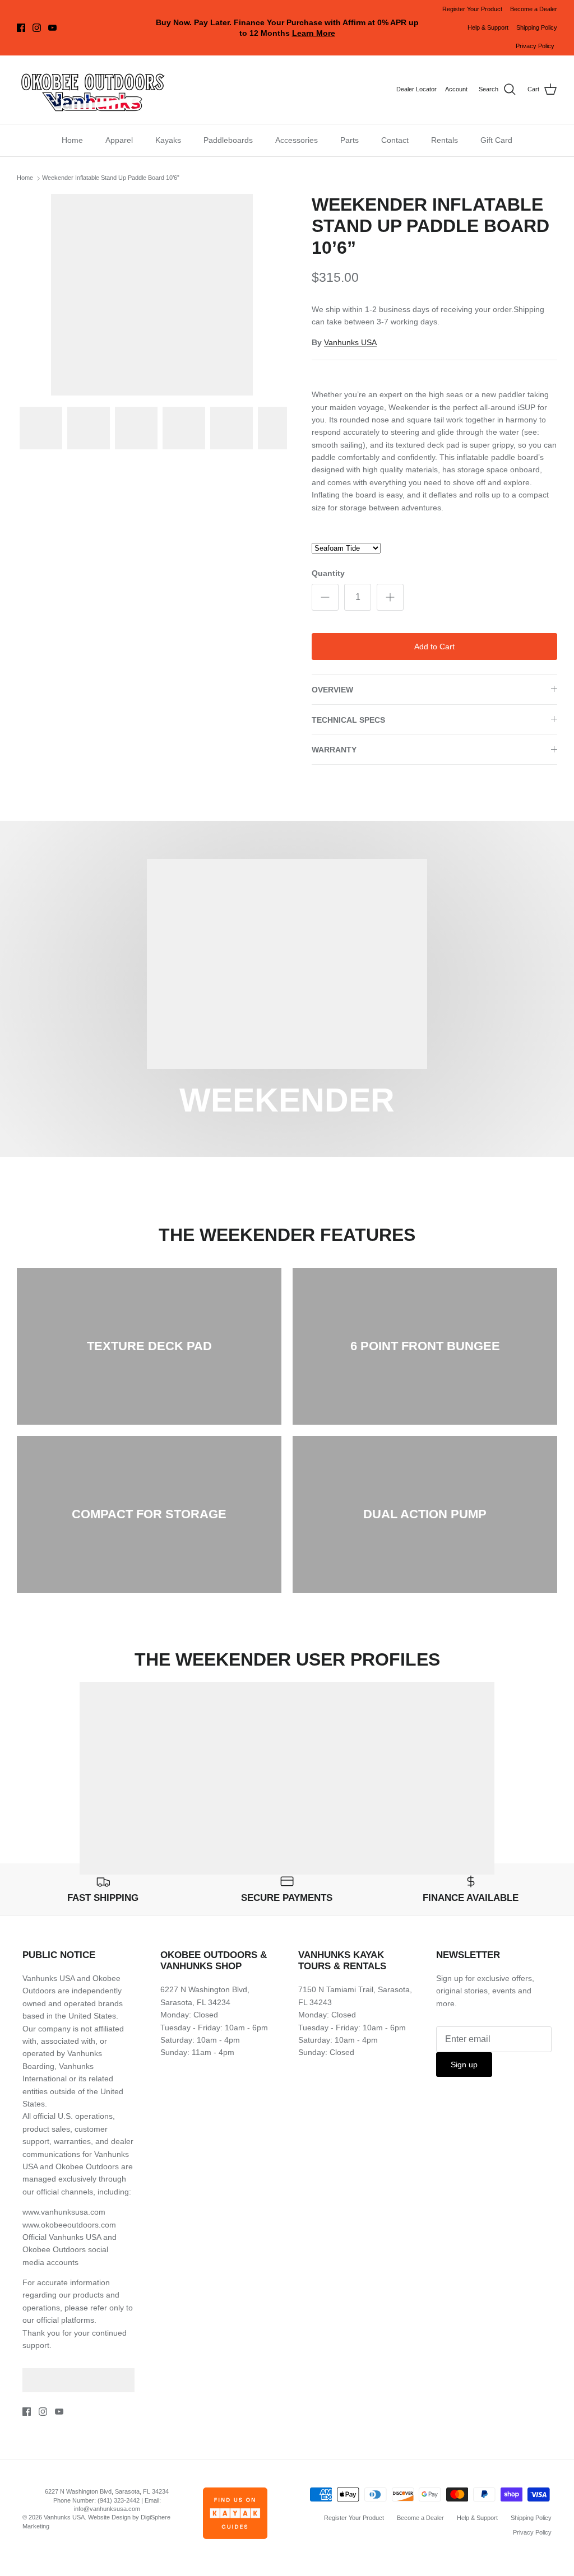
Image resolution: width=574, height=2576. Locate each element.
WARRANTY (334, 750)
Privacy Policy (535, 46)
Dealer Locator (416, 89)
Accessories (297, 140)
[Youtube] (52, 28)
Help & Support (488, 27)
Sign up (464, 2064)
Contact (395, 140)
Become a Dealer (534, 9)
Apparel (119, 140)
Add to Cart (434, 647)
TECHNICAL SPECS (348, 720)
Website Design (109, 2517)
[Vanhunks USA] (92, 90)
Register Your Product (472, 9)
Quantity (328, 573)
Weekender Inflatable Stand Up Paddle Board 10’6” (111, 178)
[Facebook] (21, 28)
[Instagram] (37, 28)
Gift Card (496, 140)
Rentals (445, 140)
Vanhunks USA (350, 342)
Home (72, 140)
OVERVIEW (332, 690)
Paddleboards (228, 140)
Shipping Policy (537, 27)
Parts (350, 140)
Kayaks (168, 140)
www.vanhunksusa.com (64, 2212)
